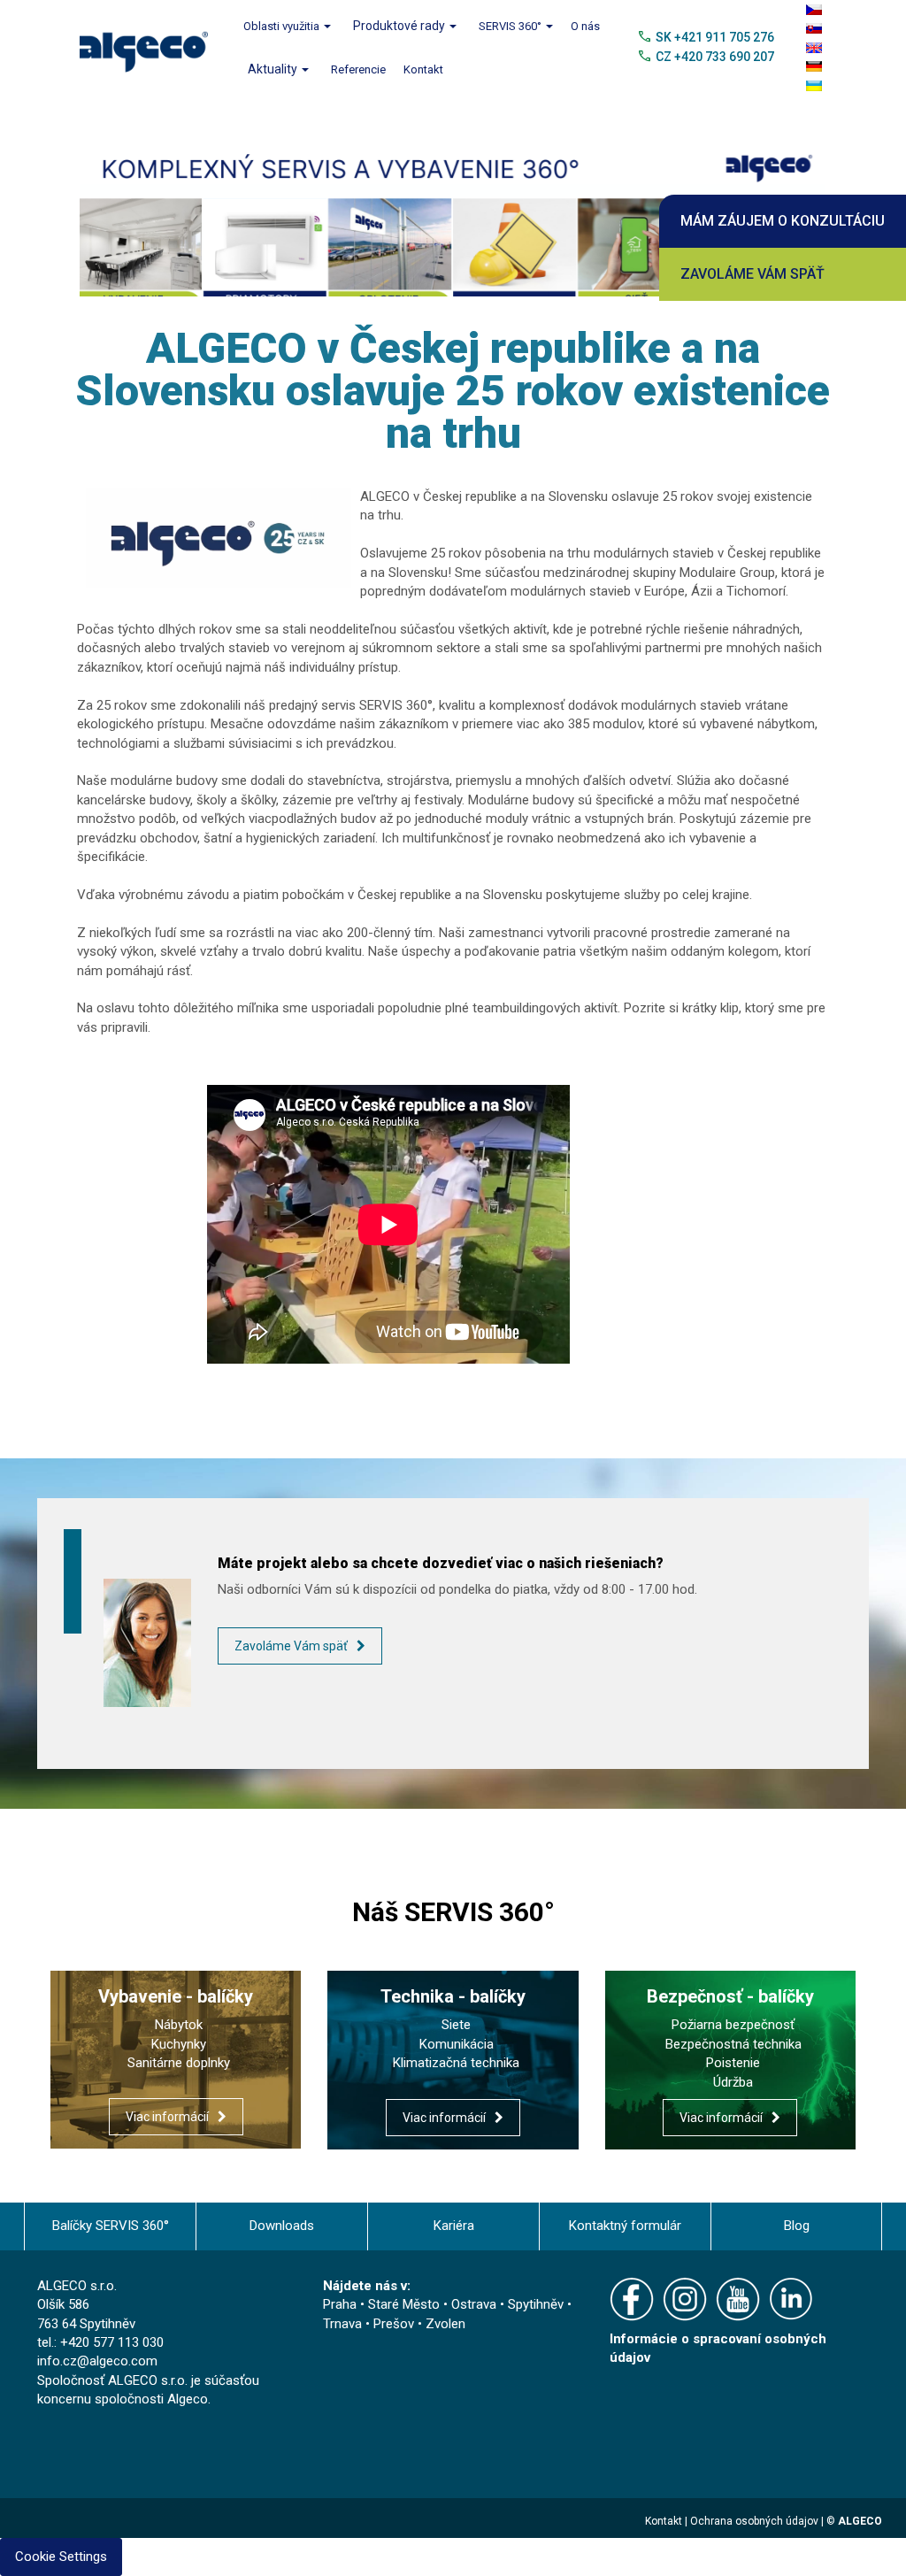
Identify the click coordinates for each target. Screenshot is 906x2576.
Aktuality (274, 69)
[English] (814, 48)
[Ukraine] (814, 86)
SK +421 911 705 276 (715, 37)
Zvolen (445, 2340)
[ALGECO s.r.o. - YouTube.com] (742, 2318)
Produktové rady (400, 26)
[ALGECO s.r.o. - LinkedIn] (795, 2318)
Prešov (394, 2340)
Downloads (282, 2242)
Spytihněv (536, 2321)
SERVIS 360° (511, 26)
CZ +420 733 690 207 (715, 57)
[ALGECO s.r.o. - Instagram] (689, 2318)
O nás (585, 26)
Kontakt (423, 69)
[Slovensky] (814, 28)
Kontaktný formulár (625, 2242)
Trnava (342, 2340)
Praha (340, 2321)
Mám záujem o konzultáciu (783, 221)
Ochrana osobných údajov (754, 2538)
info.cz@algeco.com (97, 2378)
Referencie (358, 69)
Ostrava (474, 2321)
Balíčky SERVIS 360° (111, 2242)
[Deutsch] (814, 66)
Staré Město (404, 2321)
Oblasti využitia (283, 26)
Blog (797, 2242)
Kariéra (454, 2242)
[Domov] (150, 47)
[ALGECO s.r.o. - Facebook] (636, 2318)
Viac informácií (167, 2134)
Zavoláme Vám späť (752, 274)
